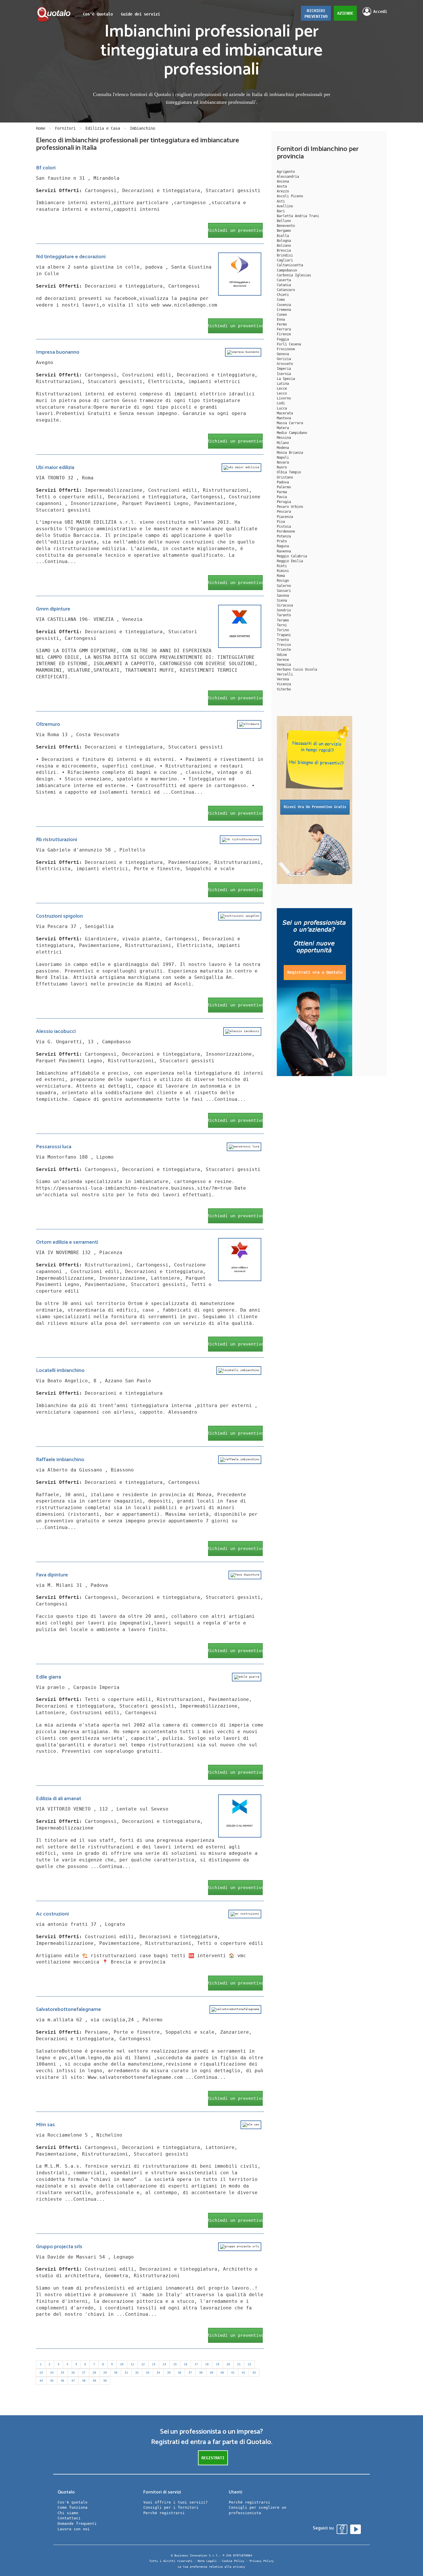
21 (239, 2364)
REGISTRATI (213, 2458)
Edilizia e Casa (103, 128)
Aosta (282, 186)
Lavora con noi (74, 2529)
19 (218, 2364)
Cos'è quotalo (73, 2502)
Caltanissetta (290, 265)
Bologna (284, 241)
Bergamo (284, 231)
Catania (284, 285)
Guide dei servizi (140, 14)
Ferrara (284, 329)
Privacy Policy (262, 2561)
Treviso (284, 645)
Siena (282, 600)
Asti (281, 201)
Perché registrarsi (164, 2513)
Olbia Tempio (289, 472)
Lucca (282, 408)
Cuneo (282, 315)
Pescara (284, 512)
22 (249, 2364)
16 (186, 2364)
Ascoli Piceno (290, 196)
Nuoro (282, 467)
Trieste (284, 650)
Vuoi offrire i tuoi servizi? (176, 2502)
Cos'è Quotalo (98, 14)
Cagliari (285, 260)
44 (41, 2381)
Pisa (281, 522)
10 (122, 2364)
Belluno (284, 221)
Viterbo (284, 689)
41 (233, 2373)
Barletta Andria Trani (298, 216)
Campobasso (287, 270)
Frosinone (286, 349)
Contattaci (69, 2518)
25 (62, 2373)
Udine (282, 655)
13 (154, 2364)
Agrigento (286, 172)
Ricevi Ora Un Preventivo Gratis (315, 807)
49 (94, 2381)
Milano (283, 443)
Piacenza (285, 517)
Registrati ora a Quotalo (315, 972)
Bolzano (284, 246)
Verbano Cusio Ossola (297, 669)
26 (73, 2373)
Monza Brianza (290, 453)
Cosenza (284, 305)
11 (132, 2364)
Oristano (285, 477)
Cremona (284, 310)
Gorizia (284, 359)
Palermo (284, 487)
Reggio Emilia (290, 561)
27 (84, 2373)
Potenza (284, 536)
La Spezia (286, 379)
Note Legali (207, 2561)
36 (180, 2373)
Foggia (283, 339)
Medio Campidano (292, 433)
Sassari (284, 591)
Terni (282, 625)
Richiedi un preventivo (235, 230)
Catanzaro (286, 290)
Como (281, 300)
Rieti (282, 566)
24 (52, 2373)
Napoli (283, 458)
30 (116, 2373)
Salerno (284, 586)
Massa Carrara (290, 423)
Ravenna (284, 551)
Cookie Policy (233, 2561)
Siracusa (285, 605)
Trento (283, 640)
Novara (283, 462)
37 (190, 2373)
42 (243, 2373)
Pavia (282, 497)
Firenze (284, 334)
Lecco (282, 393)
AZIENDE (345, 13)
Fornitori (65, 128)
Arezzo (283, 191)
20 (228, 2364)
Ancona (283, 181)
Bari (281, 211)
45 (52, 2381)
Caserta (284, 280)
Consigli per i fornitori (171, 2507)
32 (137, 2373)
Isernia (284, 374)
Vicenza (284, 684)
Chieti (283, 295)
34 (158, 2373)
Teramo (283, 620)
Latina (283, 384)
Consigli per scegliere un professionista (258, 2510)
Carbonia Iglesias (294, 275)
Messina (284, 438)
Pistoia (284, 527)
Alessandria (288, 177)
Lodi (281, 403)
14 (164, 2364)
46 (62, 2381)
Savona (283, 596)
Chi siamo (68, 2513)
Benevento (286, 226)
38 (201, 2373)
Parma (282, 492)
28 (94, 2373)
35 (169, 2373)
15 (175, 2364)
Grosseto (285, 364)
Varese (283, 660)
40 (222, 2373)
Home (41, 128)
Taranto (284, 615)
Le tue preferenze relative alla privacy (211, 2567)
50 (105, 2381)
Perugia (284, 502)
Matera (283, 428)
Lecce (282, 388)
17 (196, 2364)
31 (126, 2373)
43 (254, 2373)
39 (211, 2373)
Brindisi (285, 255)
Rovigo (283, 581)
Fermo (282, 324)
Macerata (285, 413)
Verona (283, 679)
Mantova (284, 418)
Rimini (283, 571)
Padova (283, 482)
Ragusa (283, 546)
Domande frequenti (77, 2524)
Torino (283, 630)
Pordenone (286, 531)
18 (207, 2364)
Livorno (284, 398)
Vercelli (285, 674)
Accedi (380, 12)
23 (41, 2373)
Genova (283, 354)
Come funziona (73, 2507)
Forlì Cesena (289, 344)
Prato (282, 541)
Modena (283, 448)
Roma (281, 576)
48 (84, 2381)
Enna (281, 319)
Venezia (284, 665)
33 (148, 2373)
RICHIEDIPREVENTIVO (316, 14)
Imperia (284, 369)
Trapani (284, 635)
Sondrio (284, 610)
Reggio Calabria (292, 556)
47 (73, 2381)
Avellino (285, 206)
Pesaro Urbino (290, 507)
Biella (283, 236)
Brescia (284, 250)
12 (143, 2364)
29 (105, 2373)
